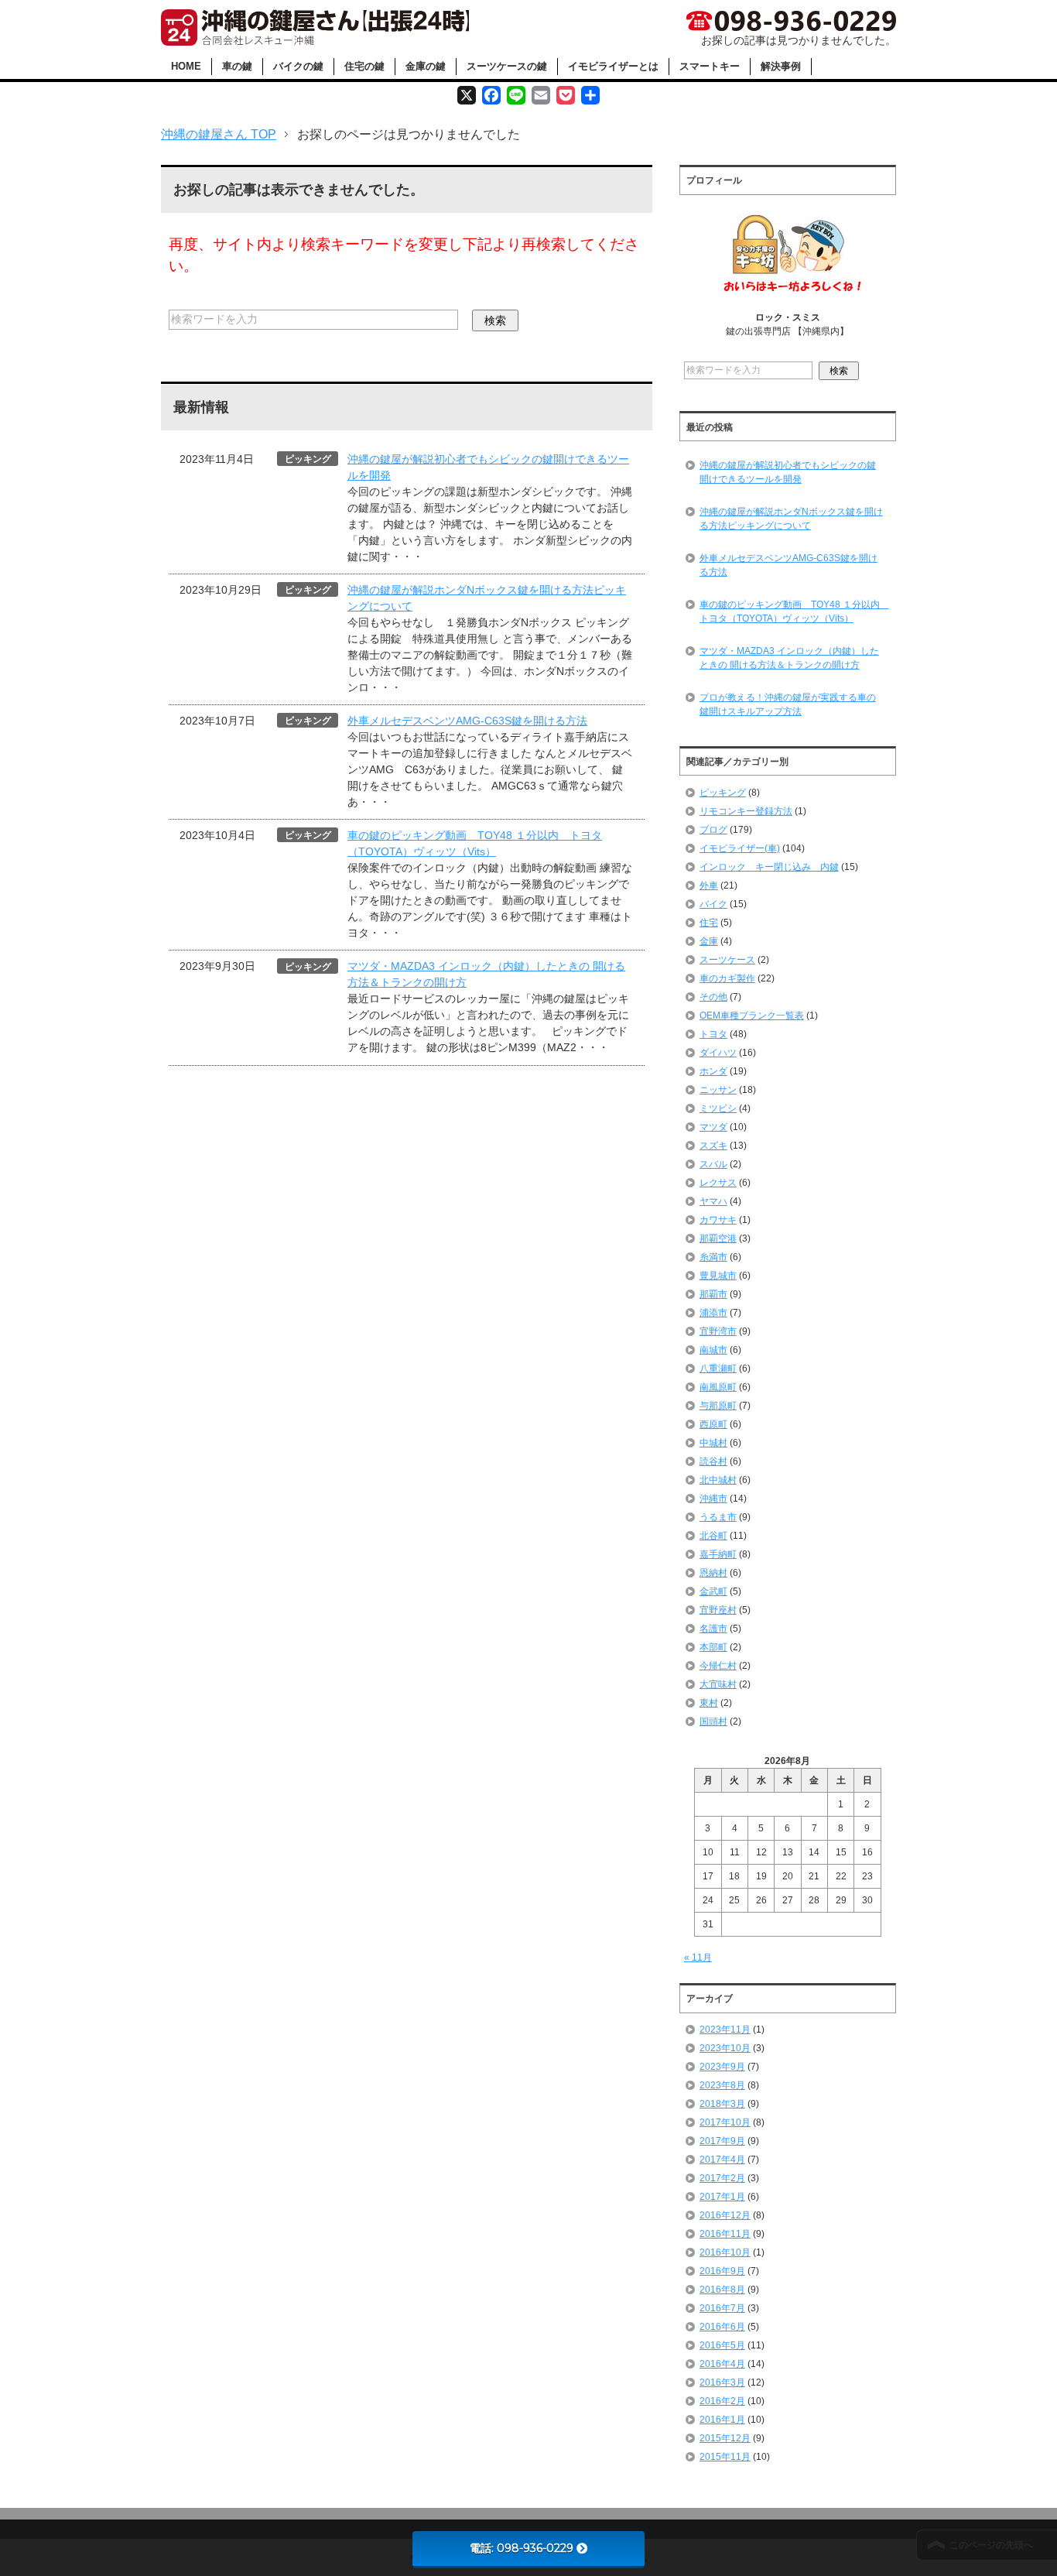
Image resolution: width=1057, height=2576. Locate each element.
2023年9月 (722, 2067)
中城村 (713, 1443)
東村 (709, 1703)
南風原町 (718, 1387)
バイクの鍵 (298, 66)
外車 (709, 885)
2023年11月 (725, 2030)
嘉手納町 (718, 1554)
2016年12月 (725, 2215)
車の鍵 (237, 66)
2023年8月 (722, 2085)
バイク (713, 904)
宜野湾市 (718, 1331)
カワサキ (718, 1220)
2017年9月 (722, 2141)
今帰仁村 (718, 1666)
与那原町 (718, 1406)
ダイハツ (718, 1053)
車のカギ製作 (727, 978)
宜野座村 (718, 1610)
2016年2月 (722, 2401)
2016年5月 (722, 2345)
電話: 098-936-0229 (522, 2548)
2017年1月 (722, 2197)
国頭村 (713, 1721)
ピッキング (723, 793)
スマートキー (710, 66)
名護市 (713, 1629)
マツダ (713, 1127)
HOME (186, 66)
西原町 (713, 1424)
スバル (713, 1164)
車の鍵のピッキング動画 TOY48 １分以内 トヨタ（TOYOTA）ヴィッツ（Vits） (794, 611)
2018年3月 (722, 2104)
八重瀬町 (718, 1368)
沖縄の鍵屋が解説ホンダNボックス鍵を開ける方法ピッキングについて (791, 519)
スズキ (713, 1146)
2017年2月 (722, 2178)
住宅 (709, 923)
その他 (713, 997)
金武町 (713, 1591)
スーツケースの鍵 (507, 66)
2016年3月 (722, 2382)
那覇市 (713, 1294)
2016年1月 (722, 2420)
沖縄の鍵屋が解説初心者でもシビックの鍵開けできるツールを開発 (788, 472)
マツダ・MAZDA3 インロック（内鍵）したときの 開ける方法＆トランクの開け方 (789, 658)
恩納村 (713, 1573)
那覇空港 (718, 1238)
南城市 (713, 1350)
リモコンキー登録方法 (746, 811)
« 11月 (698, 1958)
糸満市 (713, 1257)
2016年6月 (722, 2327)
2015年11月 (725, 2457)
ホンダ (713, 1071)
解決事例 (781, 66)
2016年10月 (725, 2252)
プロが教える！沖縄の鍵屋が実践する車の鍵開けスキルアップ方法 (788, 704)
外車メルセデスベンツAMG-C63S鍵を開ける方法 (467, 721)
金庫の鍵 (426, 66)
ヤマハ (713, 1201)
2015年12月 (725, 2438)
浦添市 (713, 1313)
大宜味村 (718, 1684)
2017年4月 (722, 2160)
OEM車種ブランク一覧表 (752, 1016)
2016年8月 (722, 2290)
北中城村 (718, 1480)
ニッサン (718, 1090)
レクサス (718, 1183)
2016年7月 (722, 2308)
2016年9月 (722, 2271)
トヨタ (713, 1034)
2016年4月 (722, 2364)
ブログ (713, 830)
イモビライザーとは (613, 66)
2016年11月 (725, 2234)
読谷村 (713, 1461)
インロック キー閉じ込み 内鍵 (769, 867)
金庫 (709, 941)
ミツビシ (718, 1108)
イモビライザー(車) (740, 848)
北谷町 (713, 1536)
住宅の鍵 (364, 66)
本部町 (713, 1647)
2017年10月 (725, 2122)
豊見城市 (718, 1276)
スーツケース (727, 960)
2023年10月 (725, 2048)
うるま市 (718, 1517)
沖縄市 (713, 1499)
